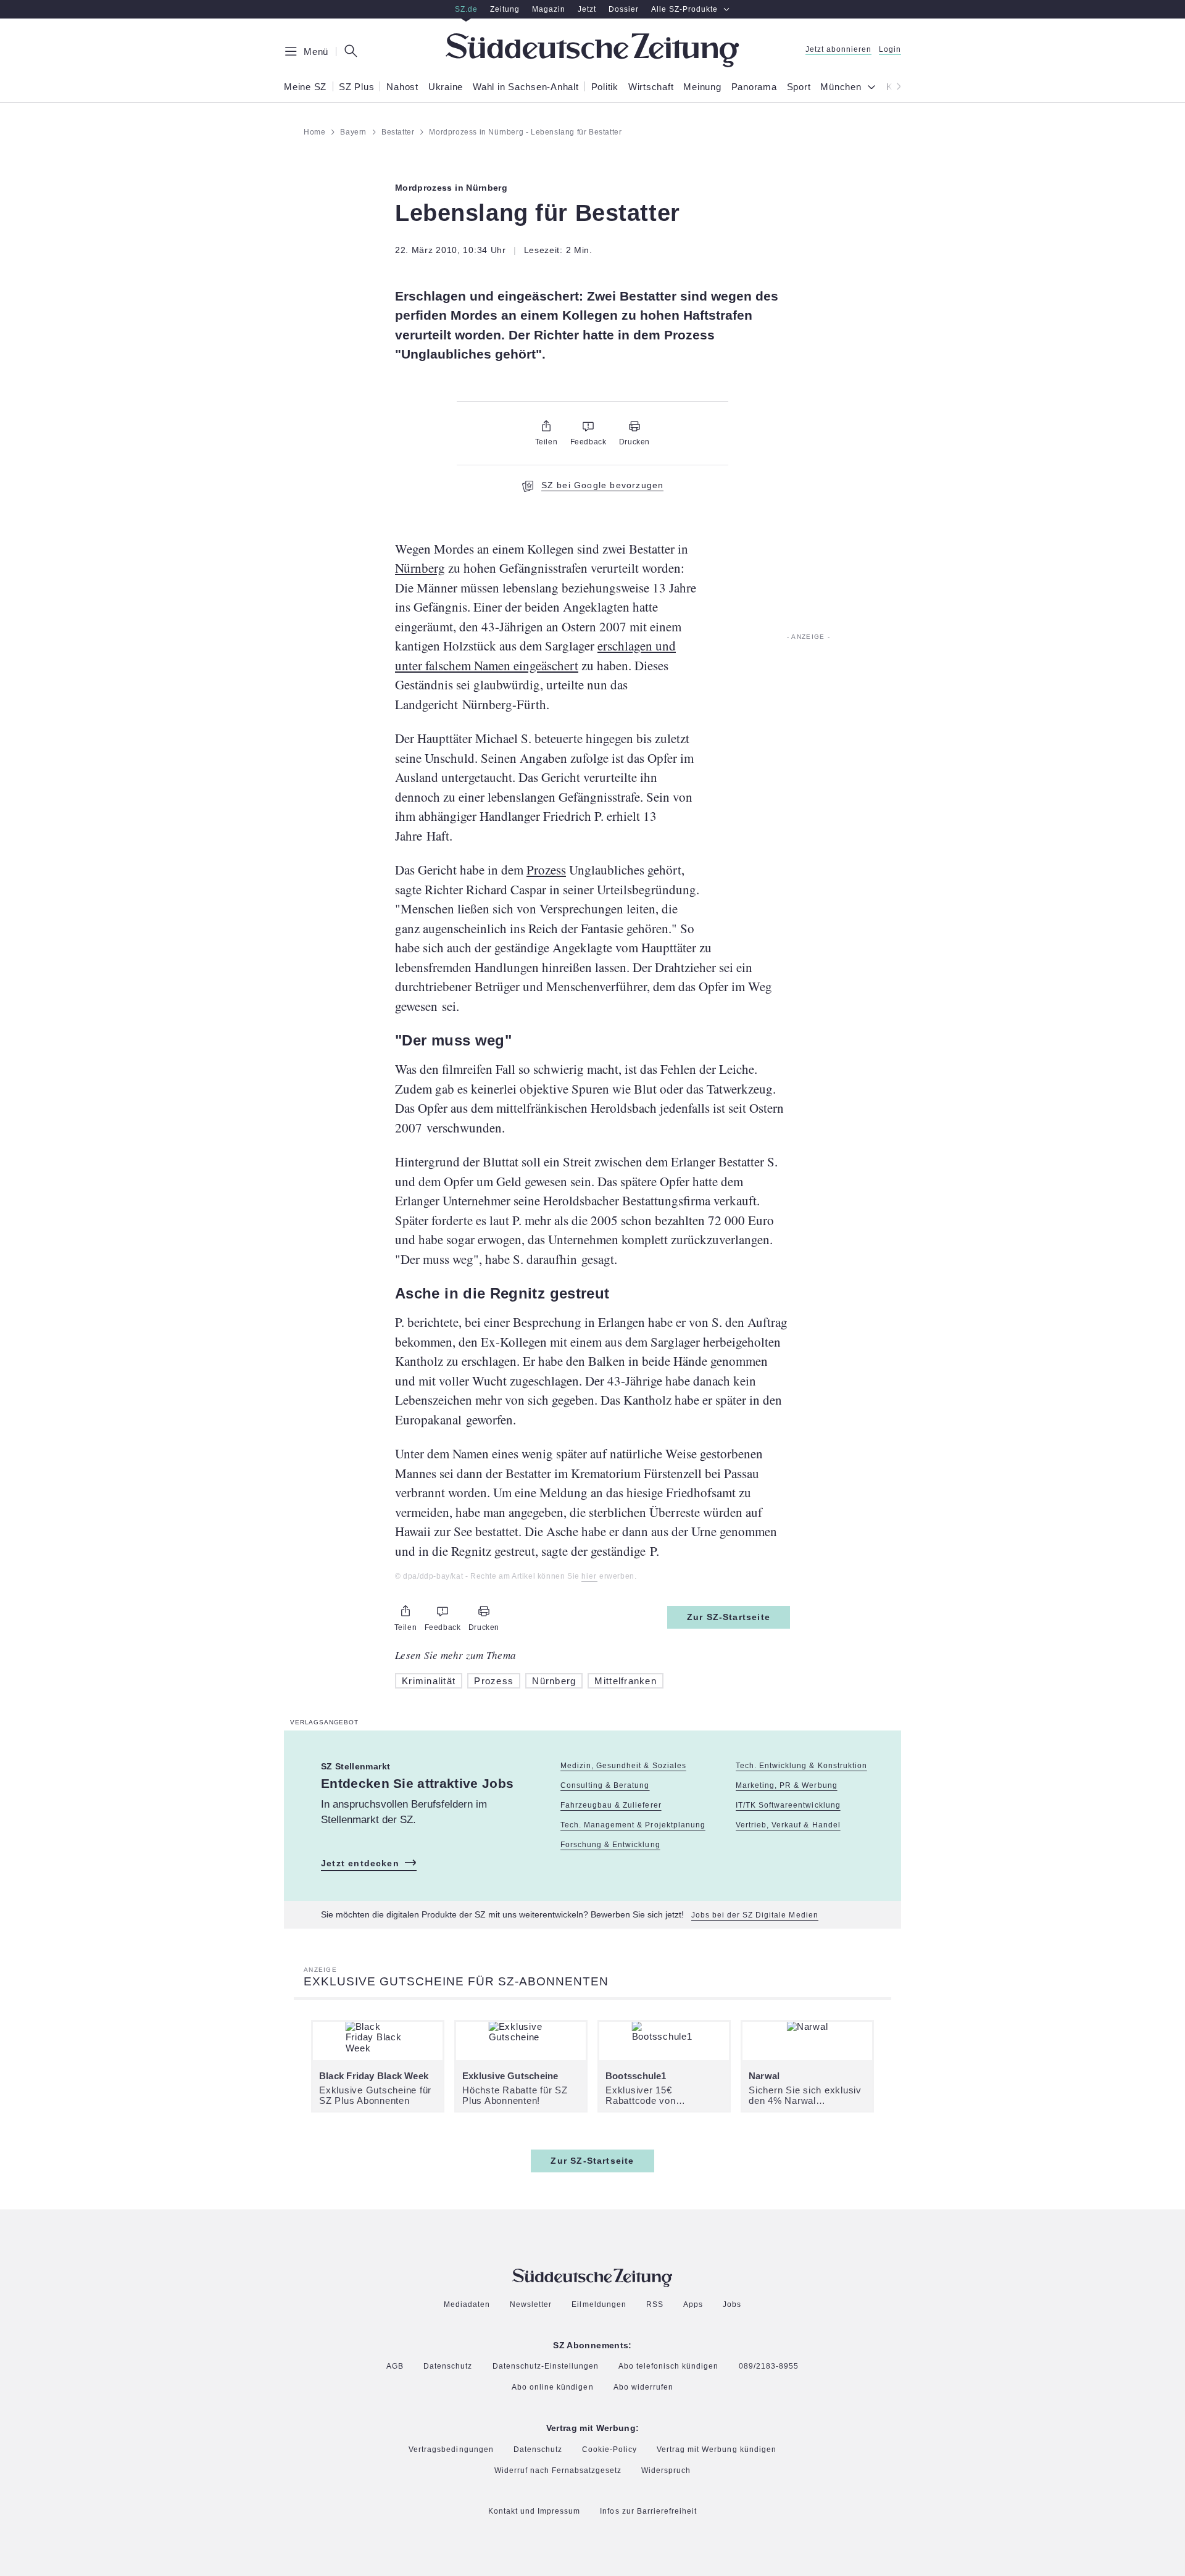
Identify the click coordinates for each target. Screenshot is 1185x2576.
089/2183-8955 (769, 2366)
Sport (799, 87)
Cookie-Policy (609, 2449)
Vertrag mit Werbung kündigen (717, 2450)
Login (890, 50)
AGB (395, 2366)
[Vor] (895, 86)
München (841, 87)
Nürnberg (420, 568)
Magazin (549, 9)
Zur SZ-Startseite (729, 1617)
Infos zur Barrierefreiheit (648, 2512)
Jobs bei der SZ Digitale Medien (755, 1915)
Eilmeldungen (599, 2305)
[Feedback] (588, 426)
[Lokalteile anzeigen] (874, 88)
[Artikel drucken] (634, 426)
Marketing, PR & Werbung (786, 1785)
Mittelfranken (626, 1681)
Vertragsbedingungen (451, 2450)
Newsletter (531, 2305)
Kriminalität (429, 1681)
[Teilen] (546, 426)
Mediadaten (467, 2305)
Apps (693, 2305)
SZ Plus (356, 87)
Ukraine (446, 87)
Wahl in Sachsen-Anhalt (526, 87)
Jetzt (587, 9)
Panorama (754, 87)
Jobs (732, 2305)
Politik (605, 87)
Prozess (546, 870)
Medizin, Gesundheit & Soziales (623, 1766)
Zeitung (505, 9)
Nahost (402, 87)
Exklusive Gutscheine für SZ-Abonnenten (456, 1981)
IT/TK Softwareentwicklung (788, 1805)
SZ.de (466, 9)
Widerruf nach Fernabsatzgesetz (558, 2471)
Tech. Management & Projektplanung (633, 1825)
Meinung (702, 87)
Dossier (624, 9)
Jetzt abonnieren (838, 50)
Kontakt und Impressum (534, 2512)
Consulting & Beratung (605, 1785)
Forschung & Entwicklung (610, 1845)
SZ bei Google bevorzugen (603, 485)
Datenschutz (448, 2366)
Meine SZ (305, 87)
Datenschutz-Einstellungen (546, 2367)
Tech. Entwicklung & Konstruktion (801, 1766)
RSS (655, 2305)
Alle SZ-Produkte (684, 9)
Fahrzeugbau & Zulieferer (611, 1805)
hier (589, 1577)
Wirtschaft (651, 87)
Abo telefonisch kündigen (668, 2366)
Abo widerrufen (643, 2387)
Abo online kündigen (552, 2388)
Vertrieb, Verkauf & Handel (788, 1825)
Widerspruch (666, 2471)
